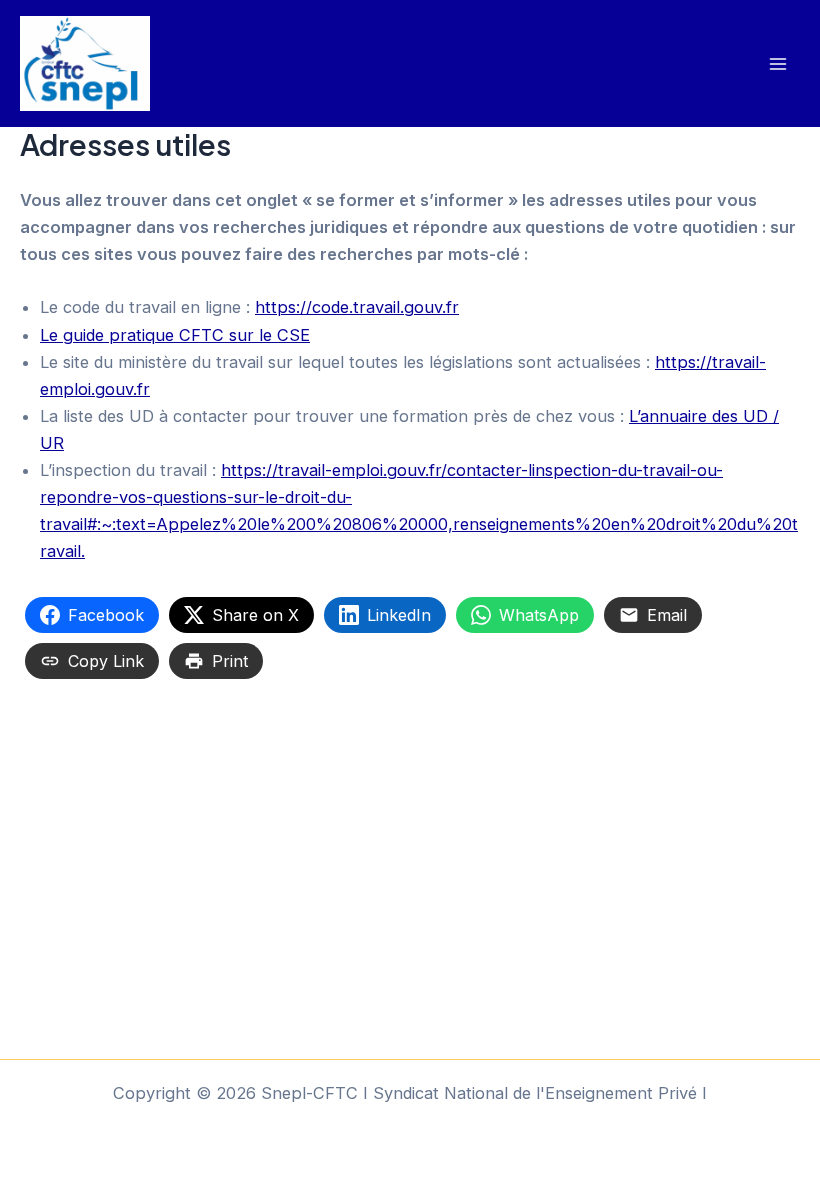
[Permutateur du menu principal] (777, 63)
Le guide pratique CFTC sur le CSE (175, 335)
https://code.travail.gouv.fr (357, 307)
